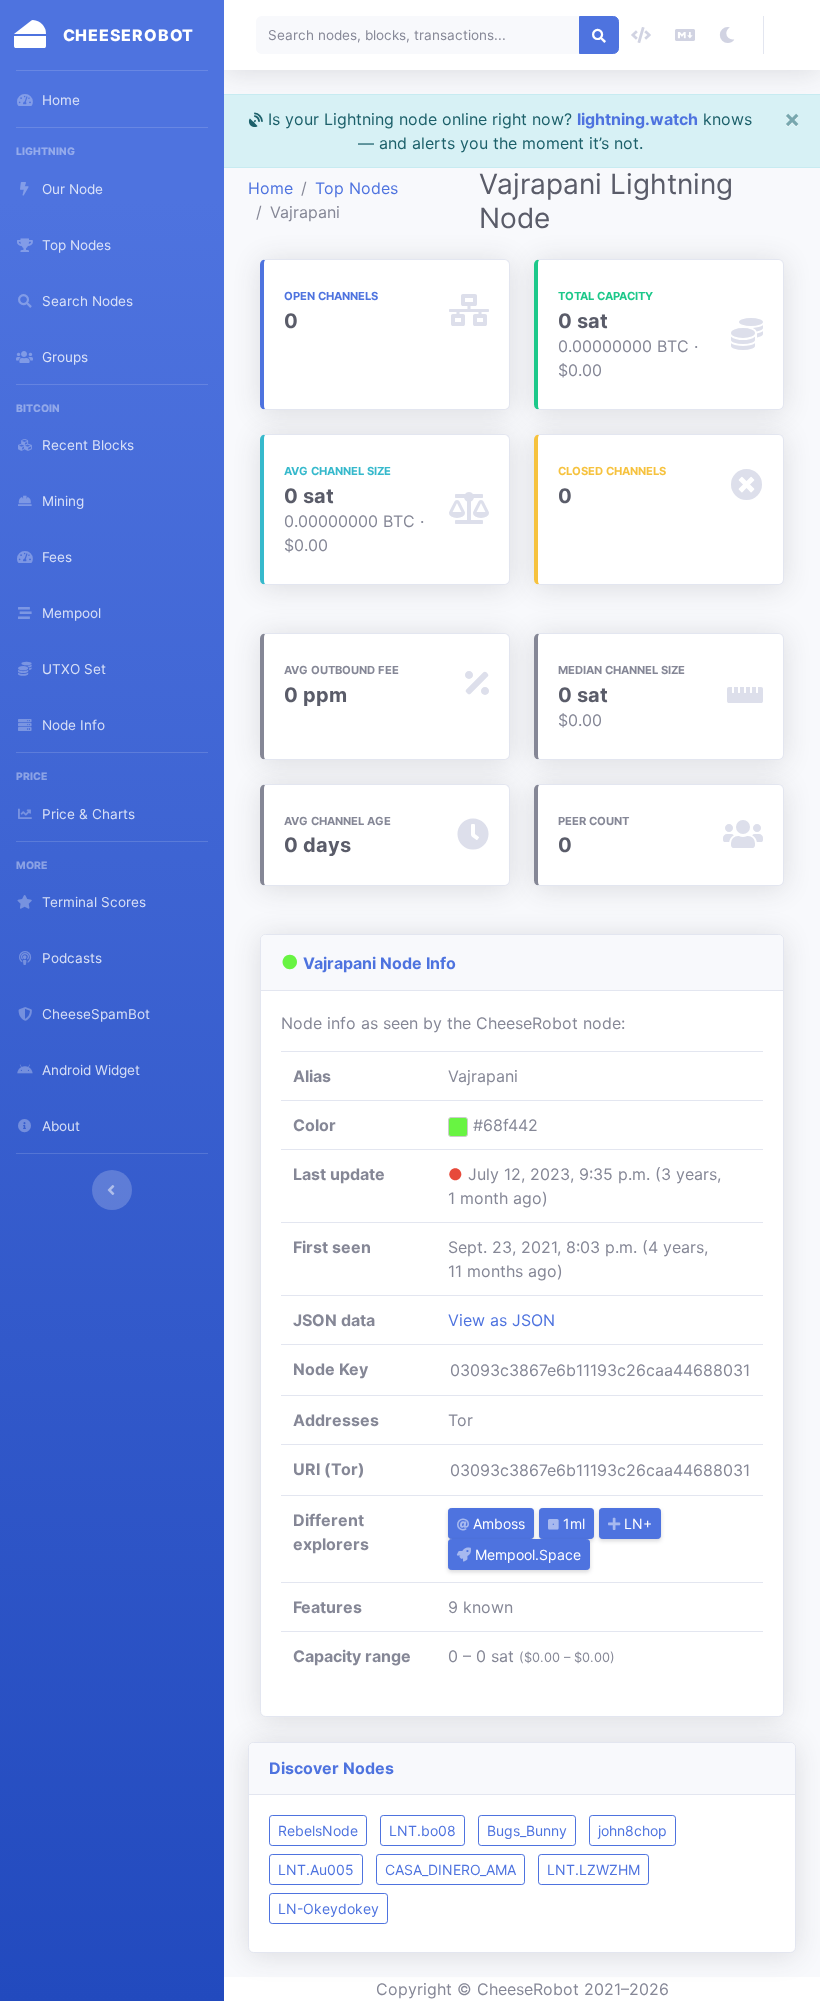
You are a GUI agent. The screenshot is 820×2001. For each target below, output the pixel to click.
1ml (572, 1523)
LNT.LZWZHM (593, 1869)
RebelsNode (318, 1830)
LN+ (636, 1523)
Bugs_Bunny (527, 1830)
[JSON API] (641, 35)
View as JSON (501, 1320)
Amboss (497, 1523)
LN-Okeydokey (328, 1908)
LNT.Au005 (316, 1869)
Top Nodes (356, 188)
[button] (792, 35)
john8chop (632, 1830)
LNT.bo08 (422, 1830)
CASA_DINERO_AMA (450, 1869)
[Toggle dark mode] (727, 35)
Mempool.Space (526, 1554)
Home (270, 188)
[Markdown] (685, 35)
